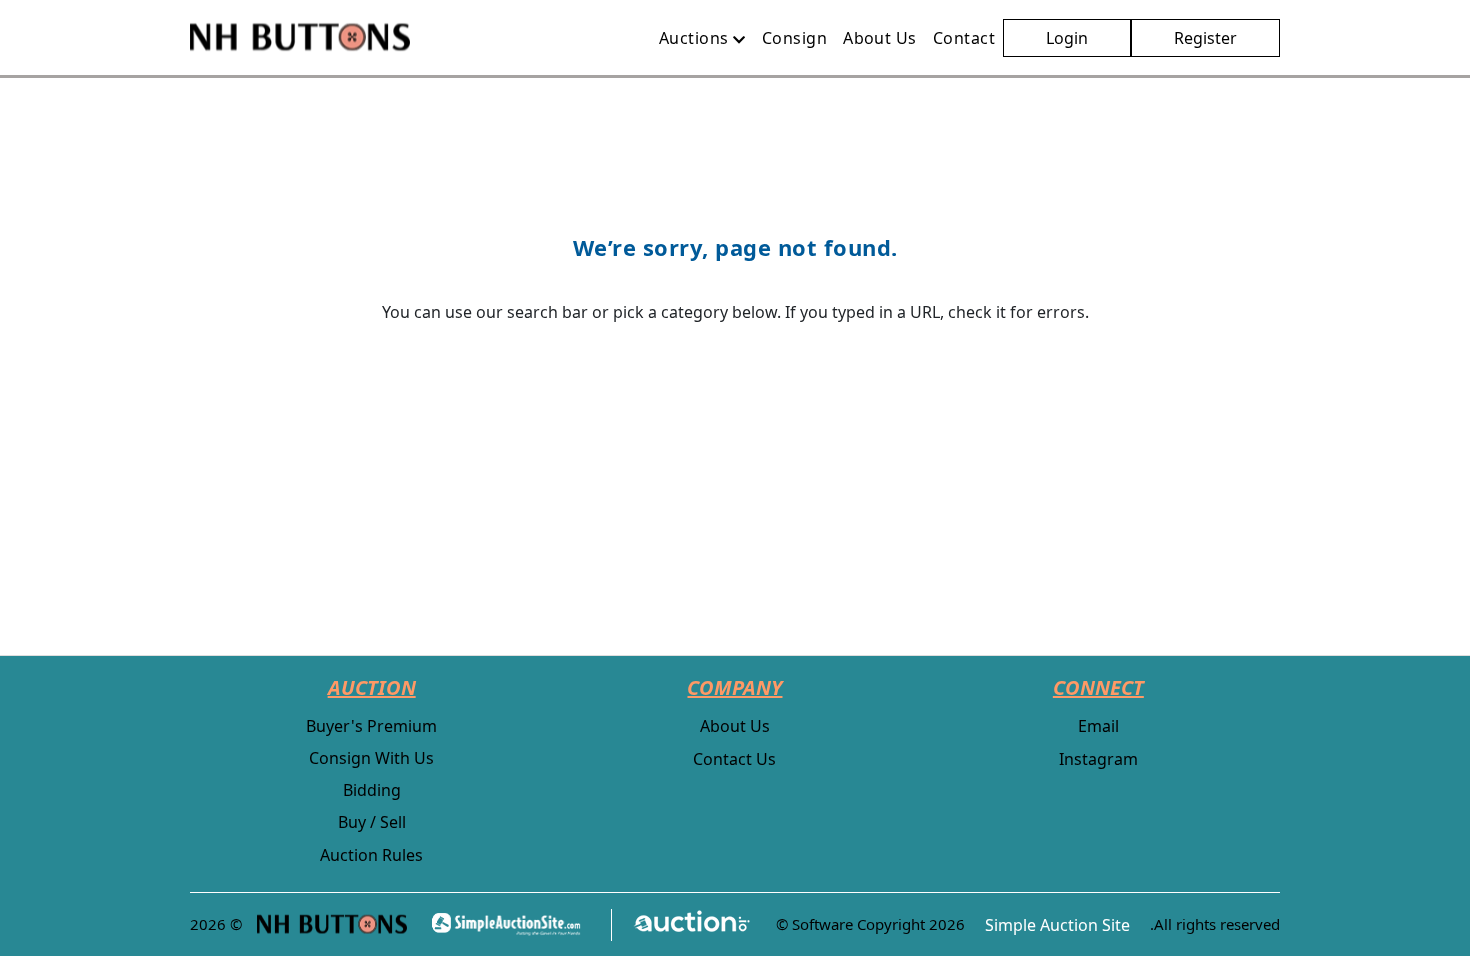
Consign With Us (371, 758)
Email (1098, 726)
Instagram (1098, 759)
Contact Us (734, 759)
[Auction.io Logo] (681, 924)
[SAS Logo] (512, 924)
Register (1205, 38)
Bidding (372, 790)
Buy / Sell (372, 822)
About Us (735, 726)
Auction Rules (371, 855)
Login (1067, 38)
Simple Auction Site (1057, 925)
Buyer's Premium (371, 726)
